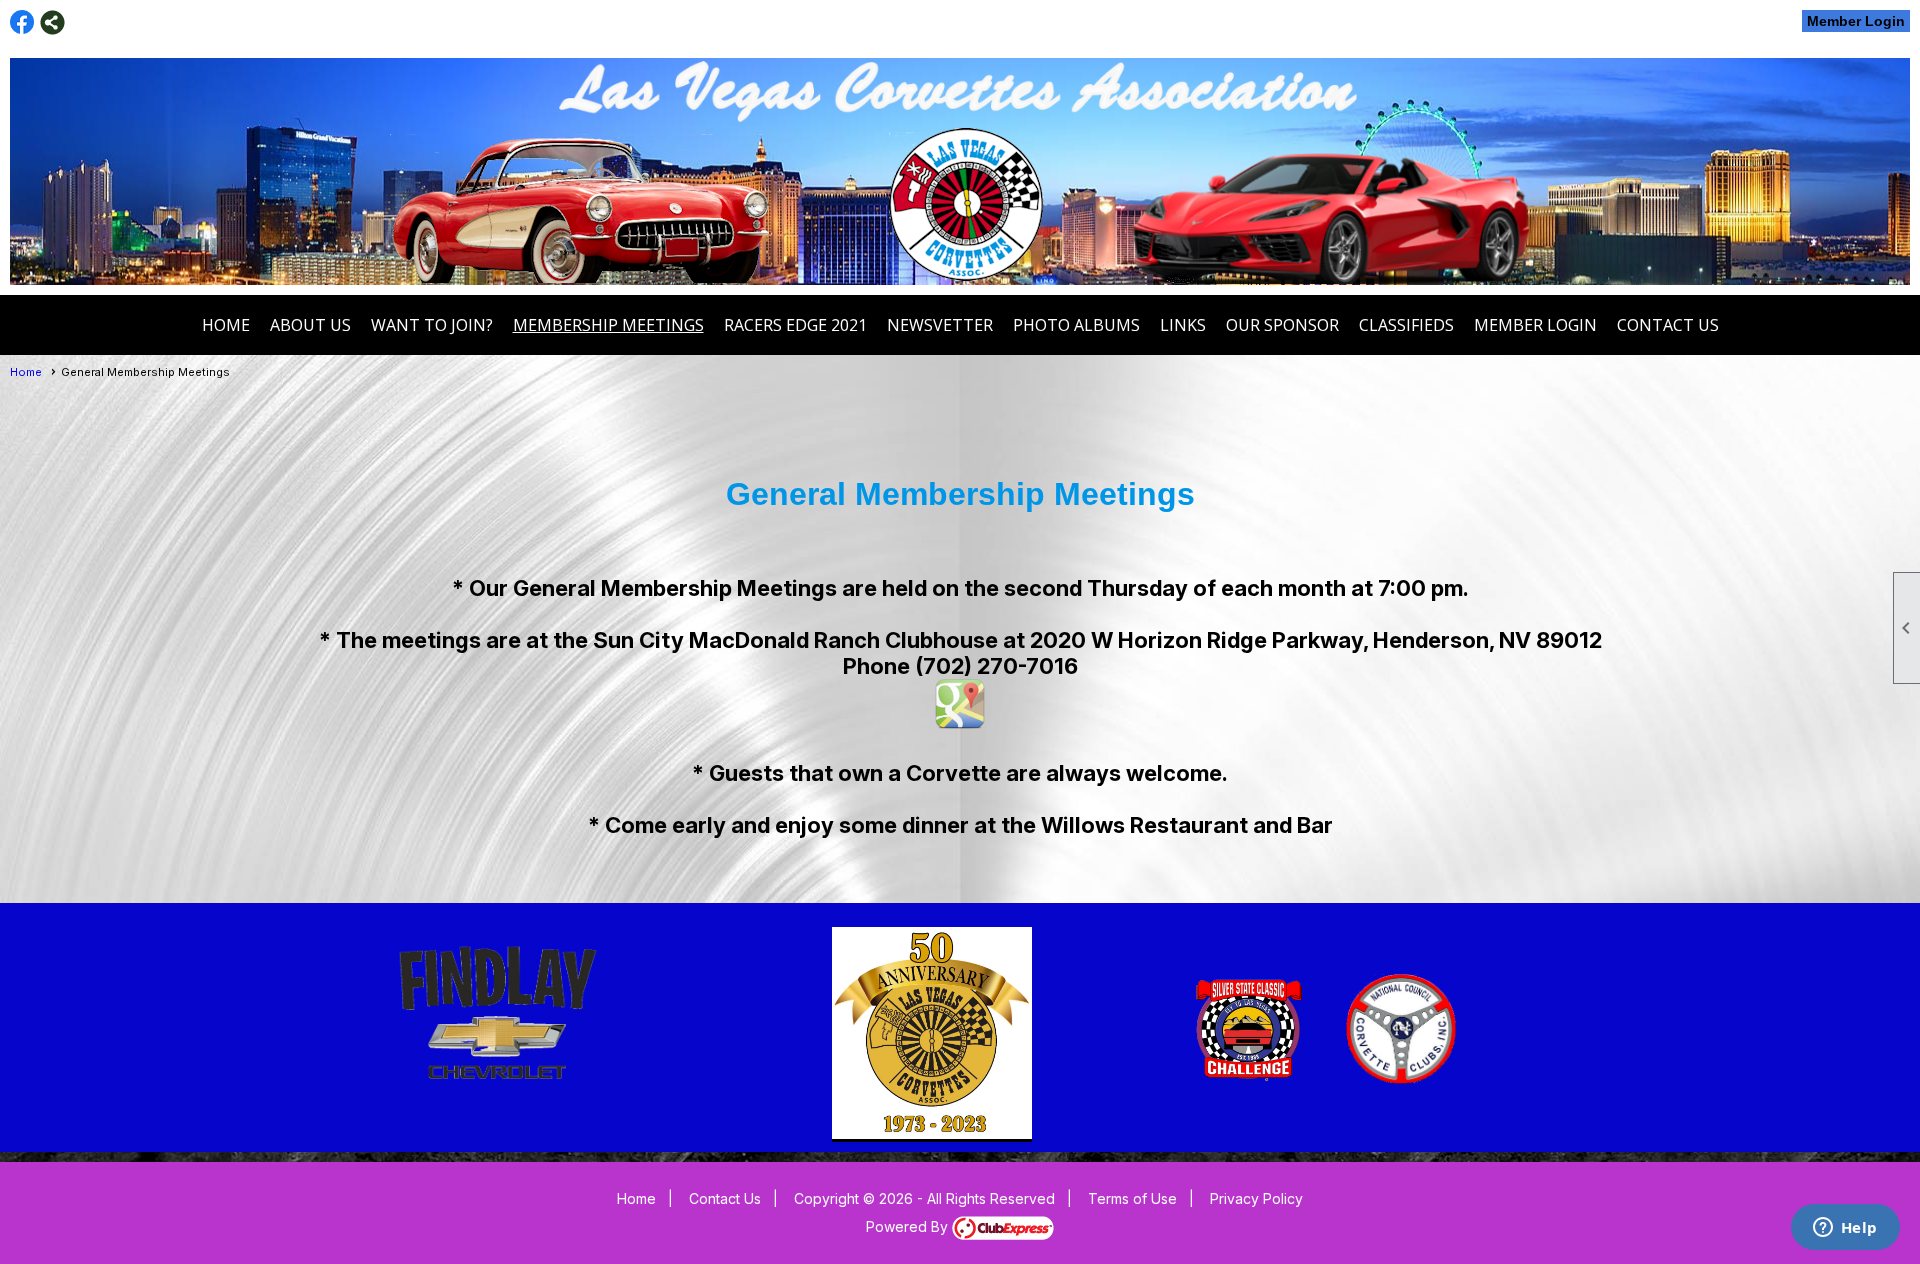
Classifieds (1406, 325)
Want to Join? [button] (432, 325)
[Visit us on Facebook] (22, 22)
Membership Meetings (608, 325)
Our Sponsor (1282, 325)
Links (1183, 325)
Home (226, 325)
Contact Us (1668, 325)
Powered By (909, 1226)
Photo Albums (1076, 325)
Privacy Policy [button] (1256, 1198)
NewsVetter (940, 325)
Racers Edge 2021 (795, 325)
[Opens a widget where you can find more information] (1845, 1229)
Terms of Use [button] (1132, 1198)
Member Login (1856, 21)
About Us (310, 325)
